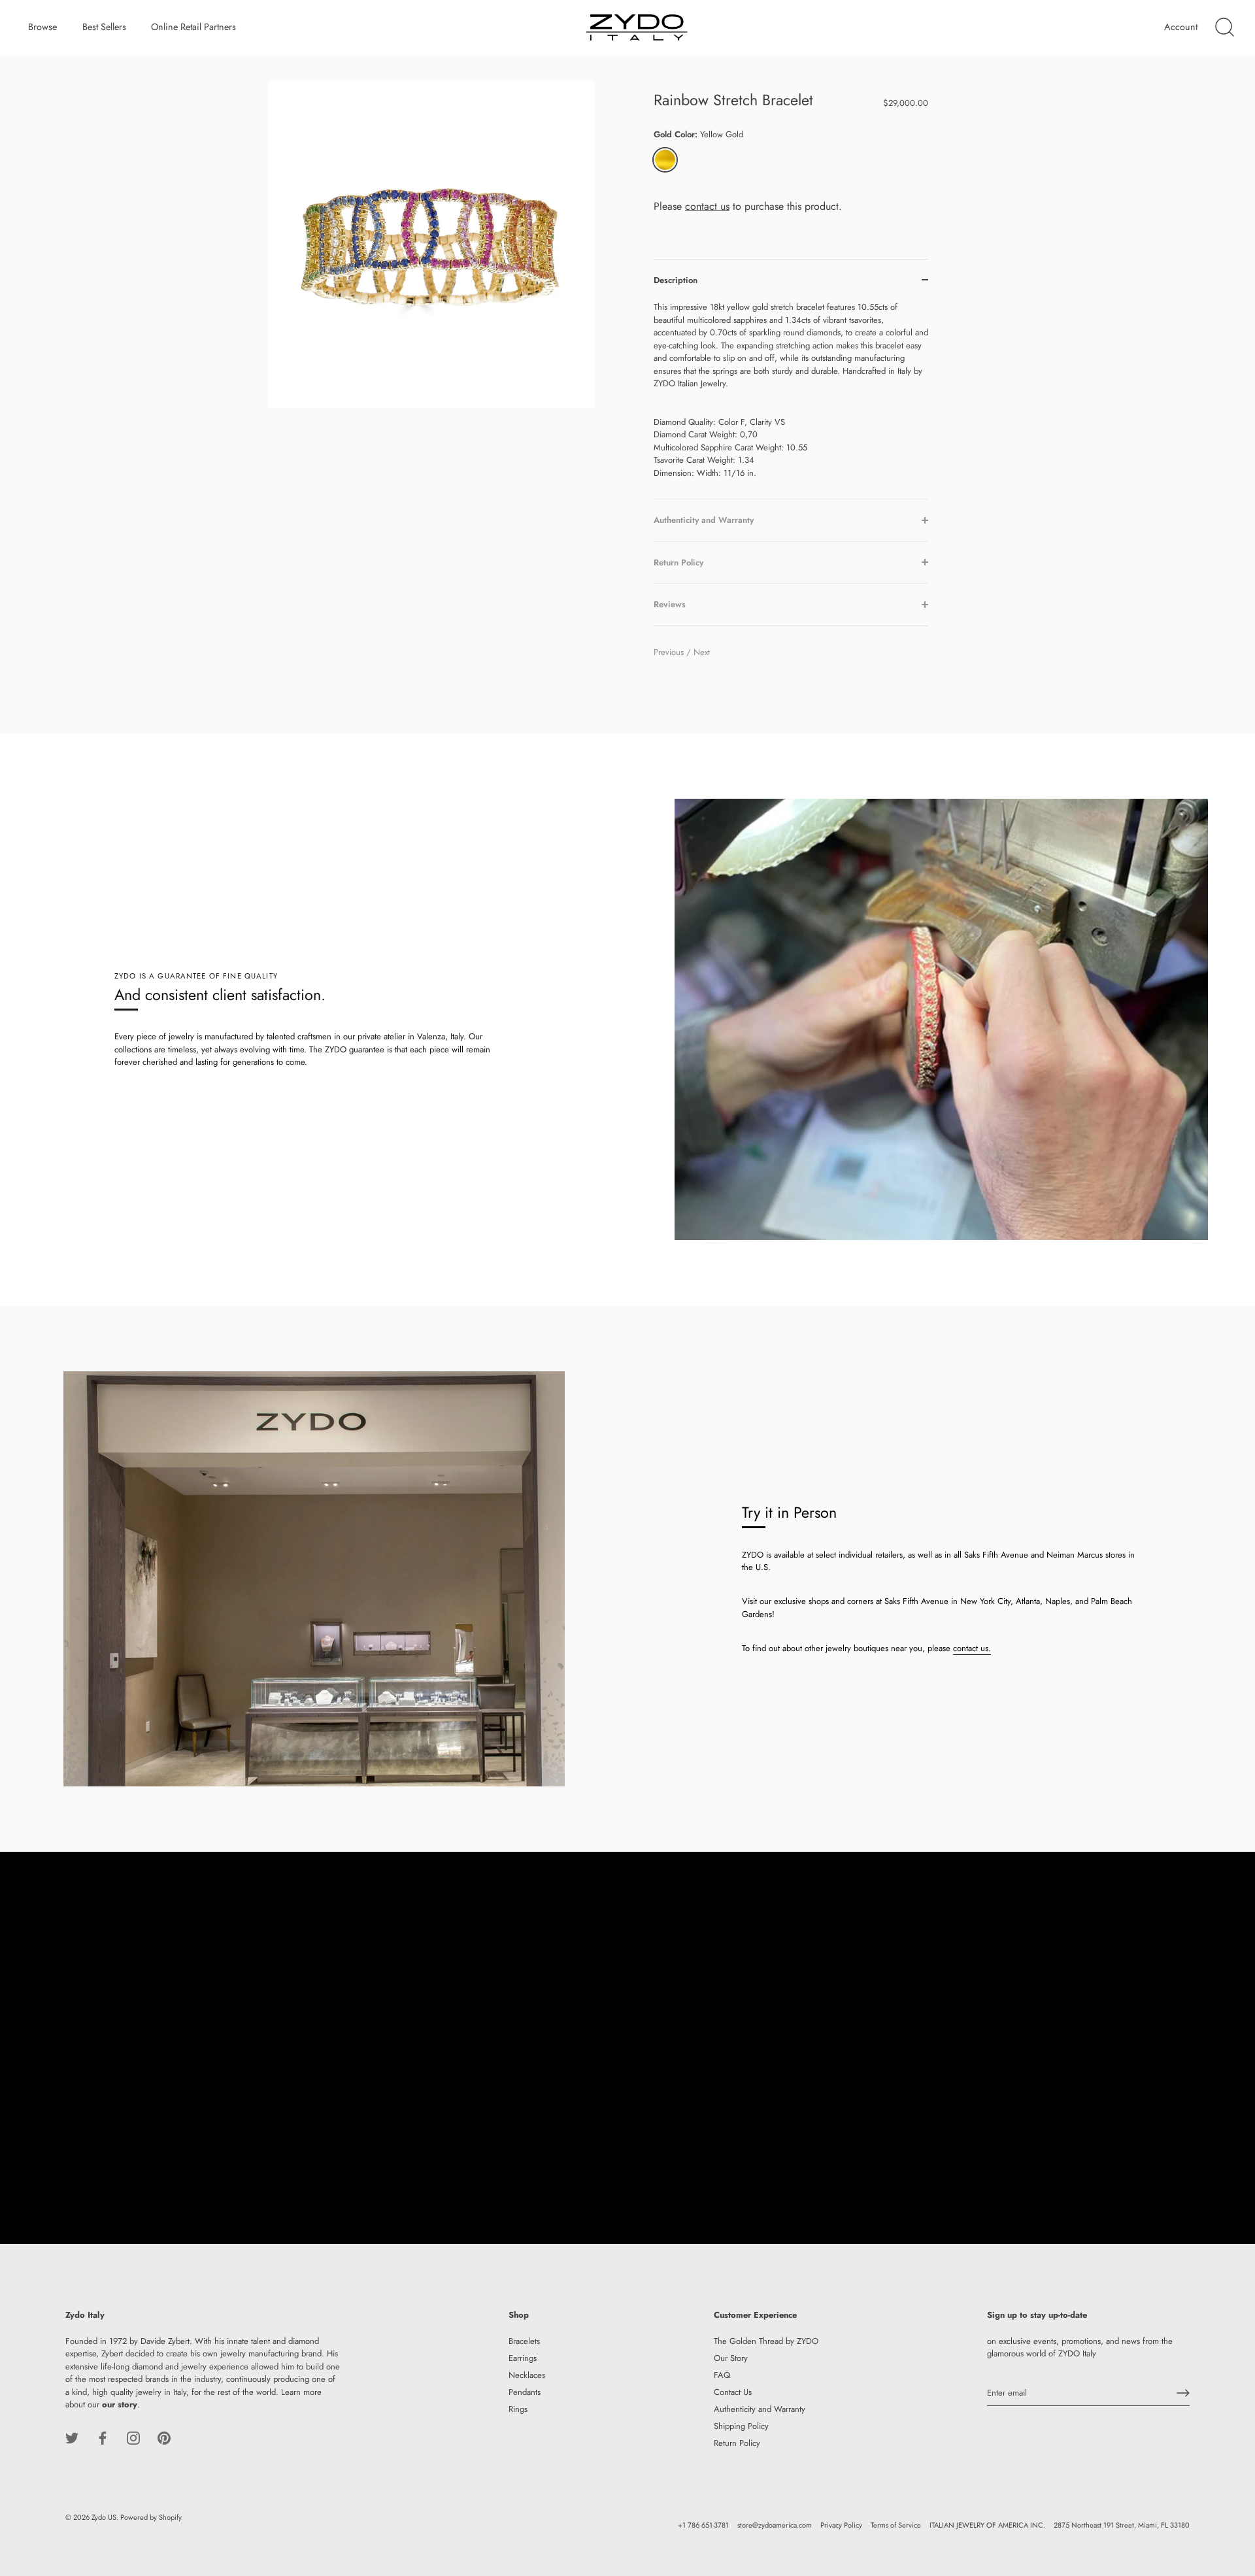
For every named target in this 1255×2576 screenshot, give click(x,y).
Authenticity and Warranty (760, 2409)
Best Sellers (104, 27)
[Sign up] (1183, 2393)
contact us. (972, 1648)
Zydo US (104, 2517)
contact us (707, 206)
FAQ (722, 2375)
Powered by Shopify (151, 2517)
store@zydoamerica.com (775, 2525)
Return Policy (737, 2443)
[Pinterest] (164, 2437)
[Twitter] (72, 2437)
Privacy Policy (841, 2525)
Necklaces (527, 2375)
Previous (670, 652)
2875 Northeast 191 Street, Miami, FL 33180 (1122, 2525)
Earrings (523, 2358)
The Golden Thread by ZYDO (766, 2341)
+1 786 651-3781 (703, 2525)
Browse (42, 27)
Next (702, 652)
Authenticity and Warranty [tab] (704, 520)
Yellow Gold (665, 160)
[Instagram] (133, 2437)
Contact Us (733, 2392)
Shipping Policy (741, 2426)
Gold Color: (698, 135)
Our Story (731, 2358)
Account (1181, 27)
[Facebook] (103, 2437)
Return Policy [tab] (678, 562)
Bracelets (524, 2341)
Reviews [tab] (670, 604)
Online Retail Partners (193, 27)
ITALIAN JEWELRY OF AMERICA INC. (987, 2525)
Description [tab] (676, 280)
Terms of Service (896, 2525)
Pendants (525, 2392)
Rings (518, 2409)
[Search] (1224, 27)
